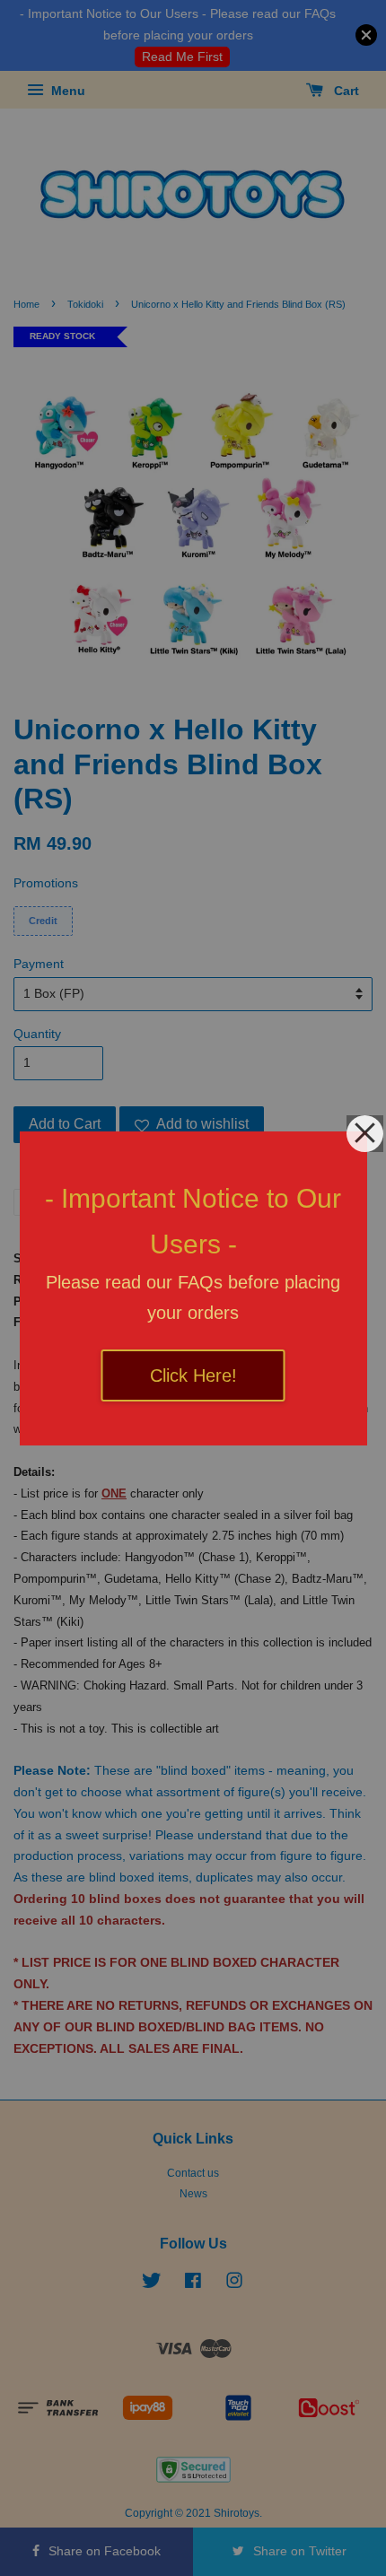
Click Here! (193, 1375)
